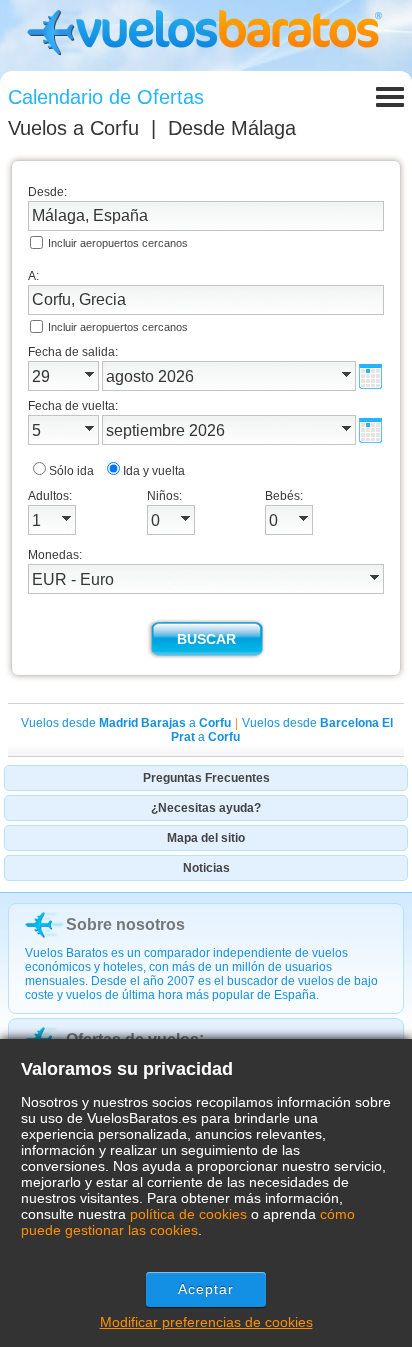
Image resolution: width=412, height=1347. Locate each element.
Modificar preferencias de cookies (206, 1322)
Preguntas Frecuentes (206, 778)
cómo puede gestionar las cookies (188, 1222)
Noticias (206, 868)
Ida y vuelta (154, 471)
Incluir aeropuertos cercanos (118, 243)
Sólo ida (71, 471)
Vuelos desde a (126, 723)
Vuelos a (73, 128)
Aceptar (206, 1289)
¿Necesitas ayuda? (206, 808)
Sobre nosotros (125, 924)
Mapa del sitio (206, 838)
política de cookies (188, 1214)
